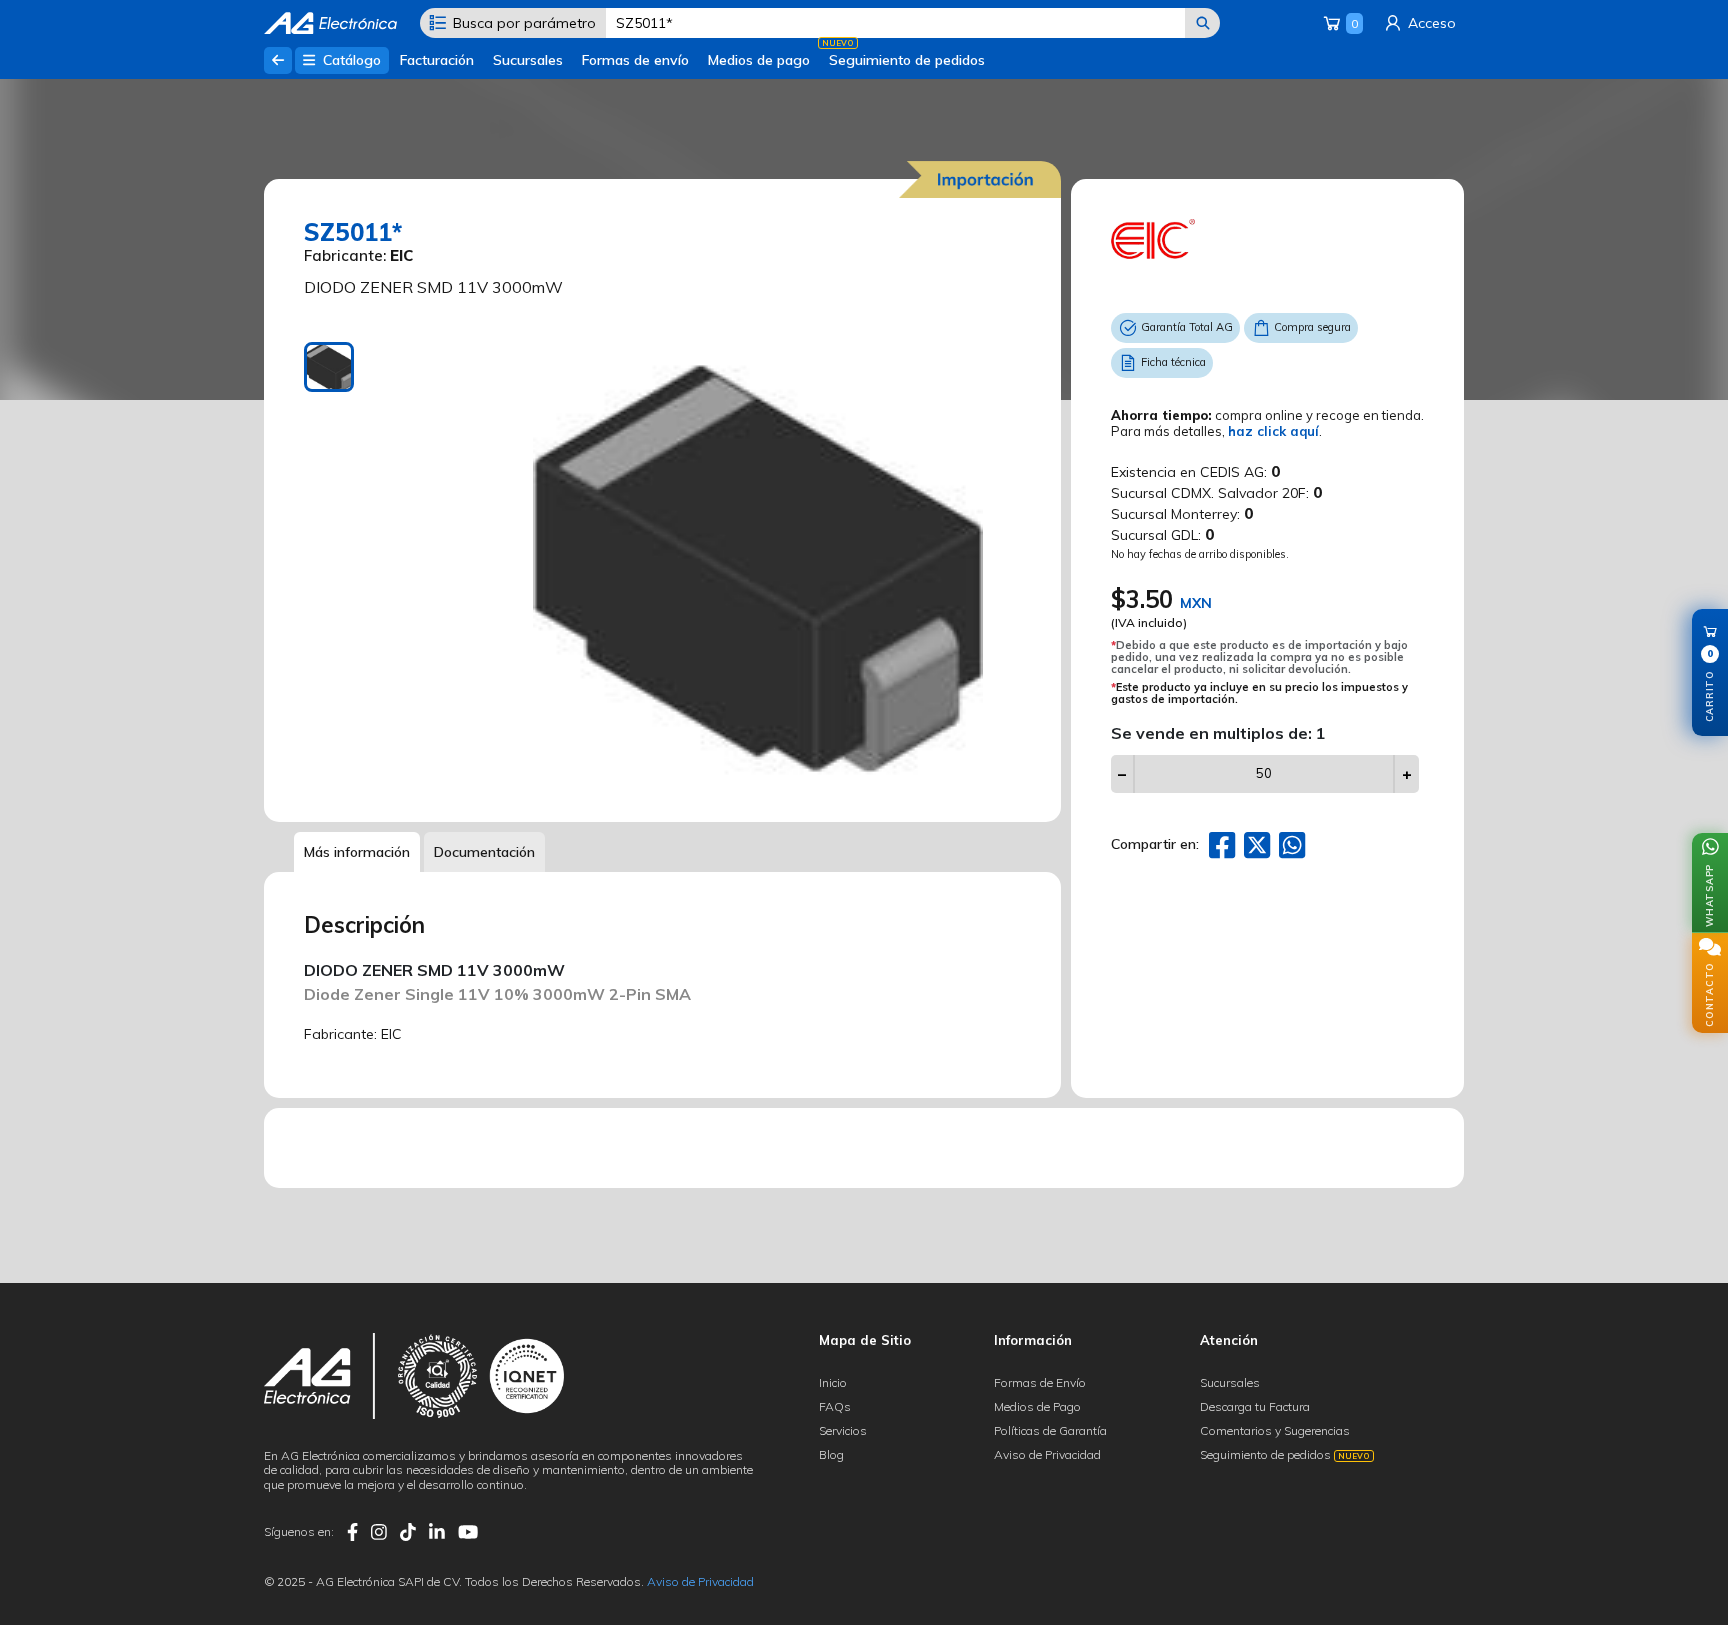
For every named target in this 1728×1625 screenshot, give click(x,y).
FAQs (835, 1406)
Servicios (843, 1430)
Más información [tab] (357, 852)
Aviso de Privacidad (1047, 1454)
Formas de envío (635, 60)
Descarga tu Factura (1255, 1406)
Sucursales (528, 60)
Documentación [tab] (484, 852)
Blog (831, 1454)
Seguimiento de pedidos (907, 60)
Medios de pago (759, 60)
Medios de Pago (1037, 1406)
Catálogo (350, 60)
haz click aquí (1273, 431)
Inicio (833, 1382)
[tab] (329, 367)
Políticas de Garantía (1050, 1430)
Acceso (1430, 23)
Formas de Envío (1040, 1382)
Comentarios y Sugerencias (1275, 1430)
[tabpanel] (758, 567)
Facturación (437, 60)
